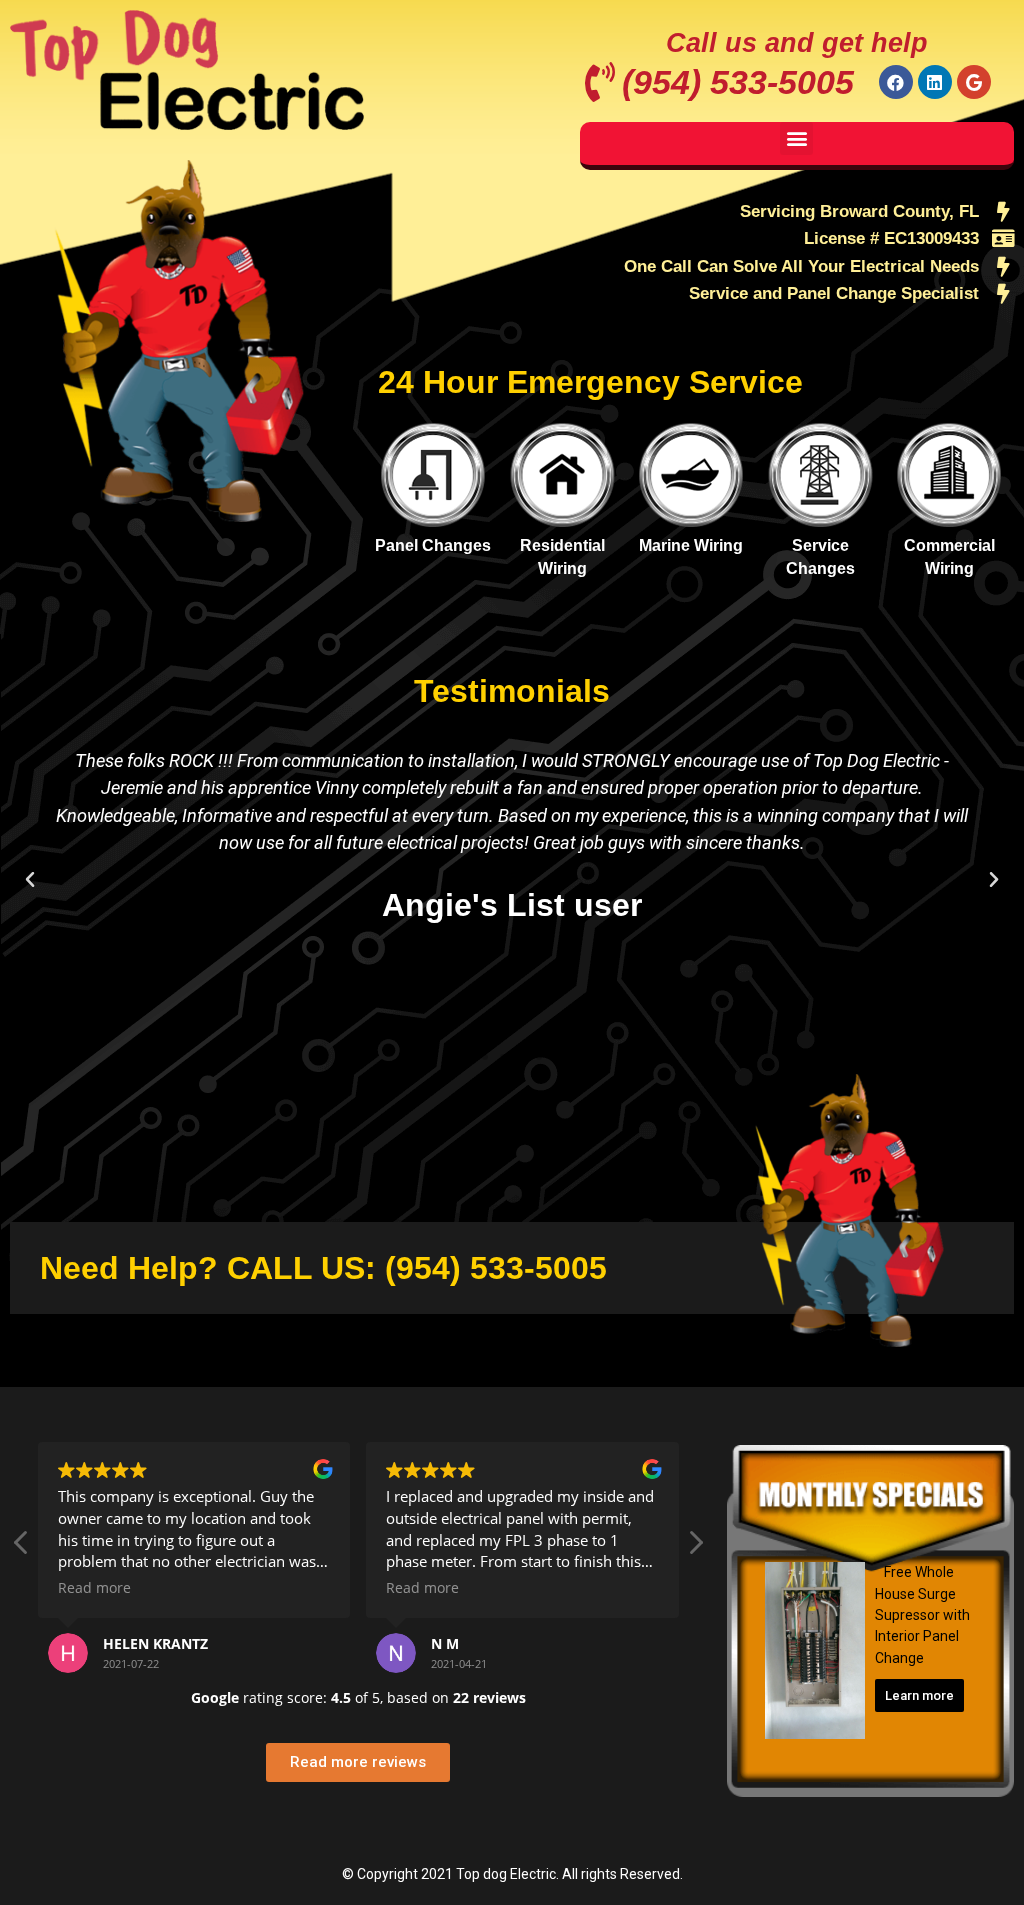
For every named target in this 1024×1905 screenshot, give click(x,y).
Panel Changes (433, 545)
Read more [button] (94, 1588)
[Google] (974, 82)
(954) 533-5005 (738, 82)
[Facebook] (896, 82)
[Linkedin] (935, 82)
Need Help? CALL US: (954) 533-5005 (323, 1268)
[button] (796, 138)
